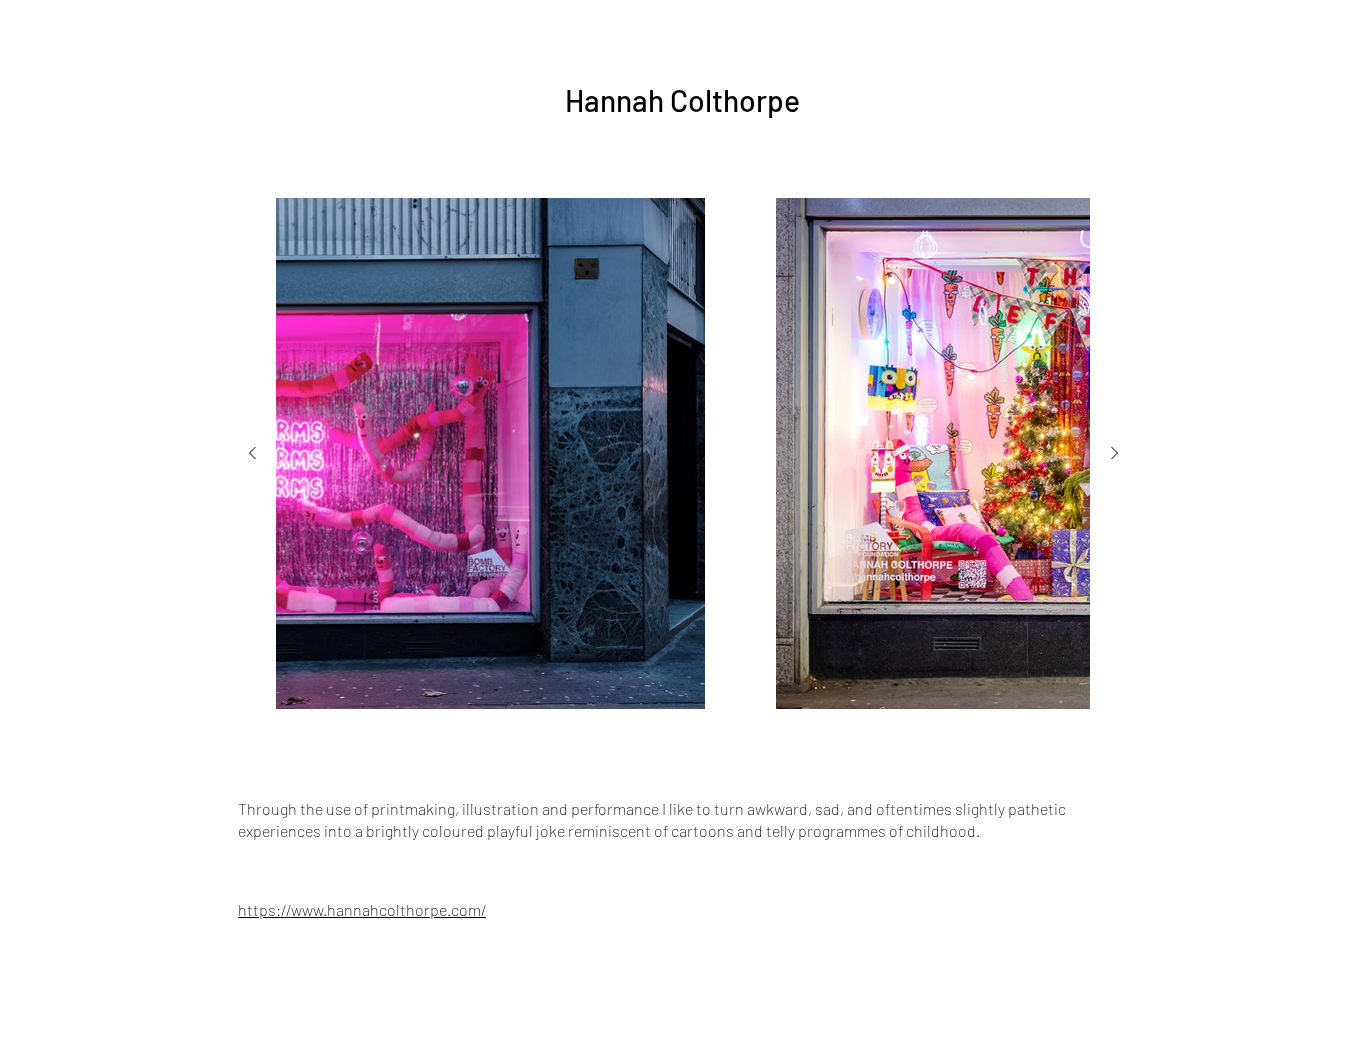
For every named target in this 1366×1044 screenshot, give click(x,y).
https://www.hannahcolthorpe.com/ (362, 909)
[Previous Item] (252, 454)
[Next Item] (1114, 454)
